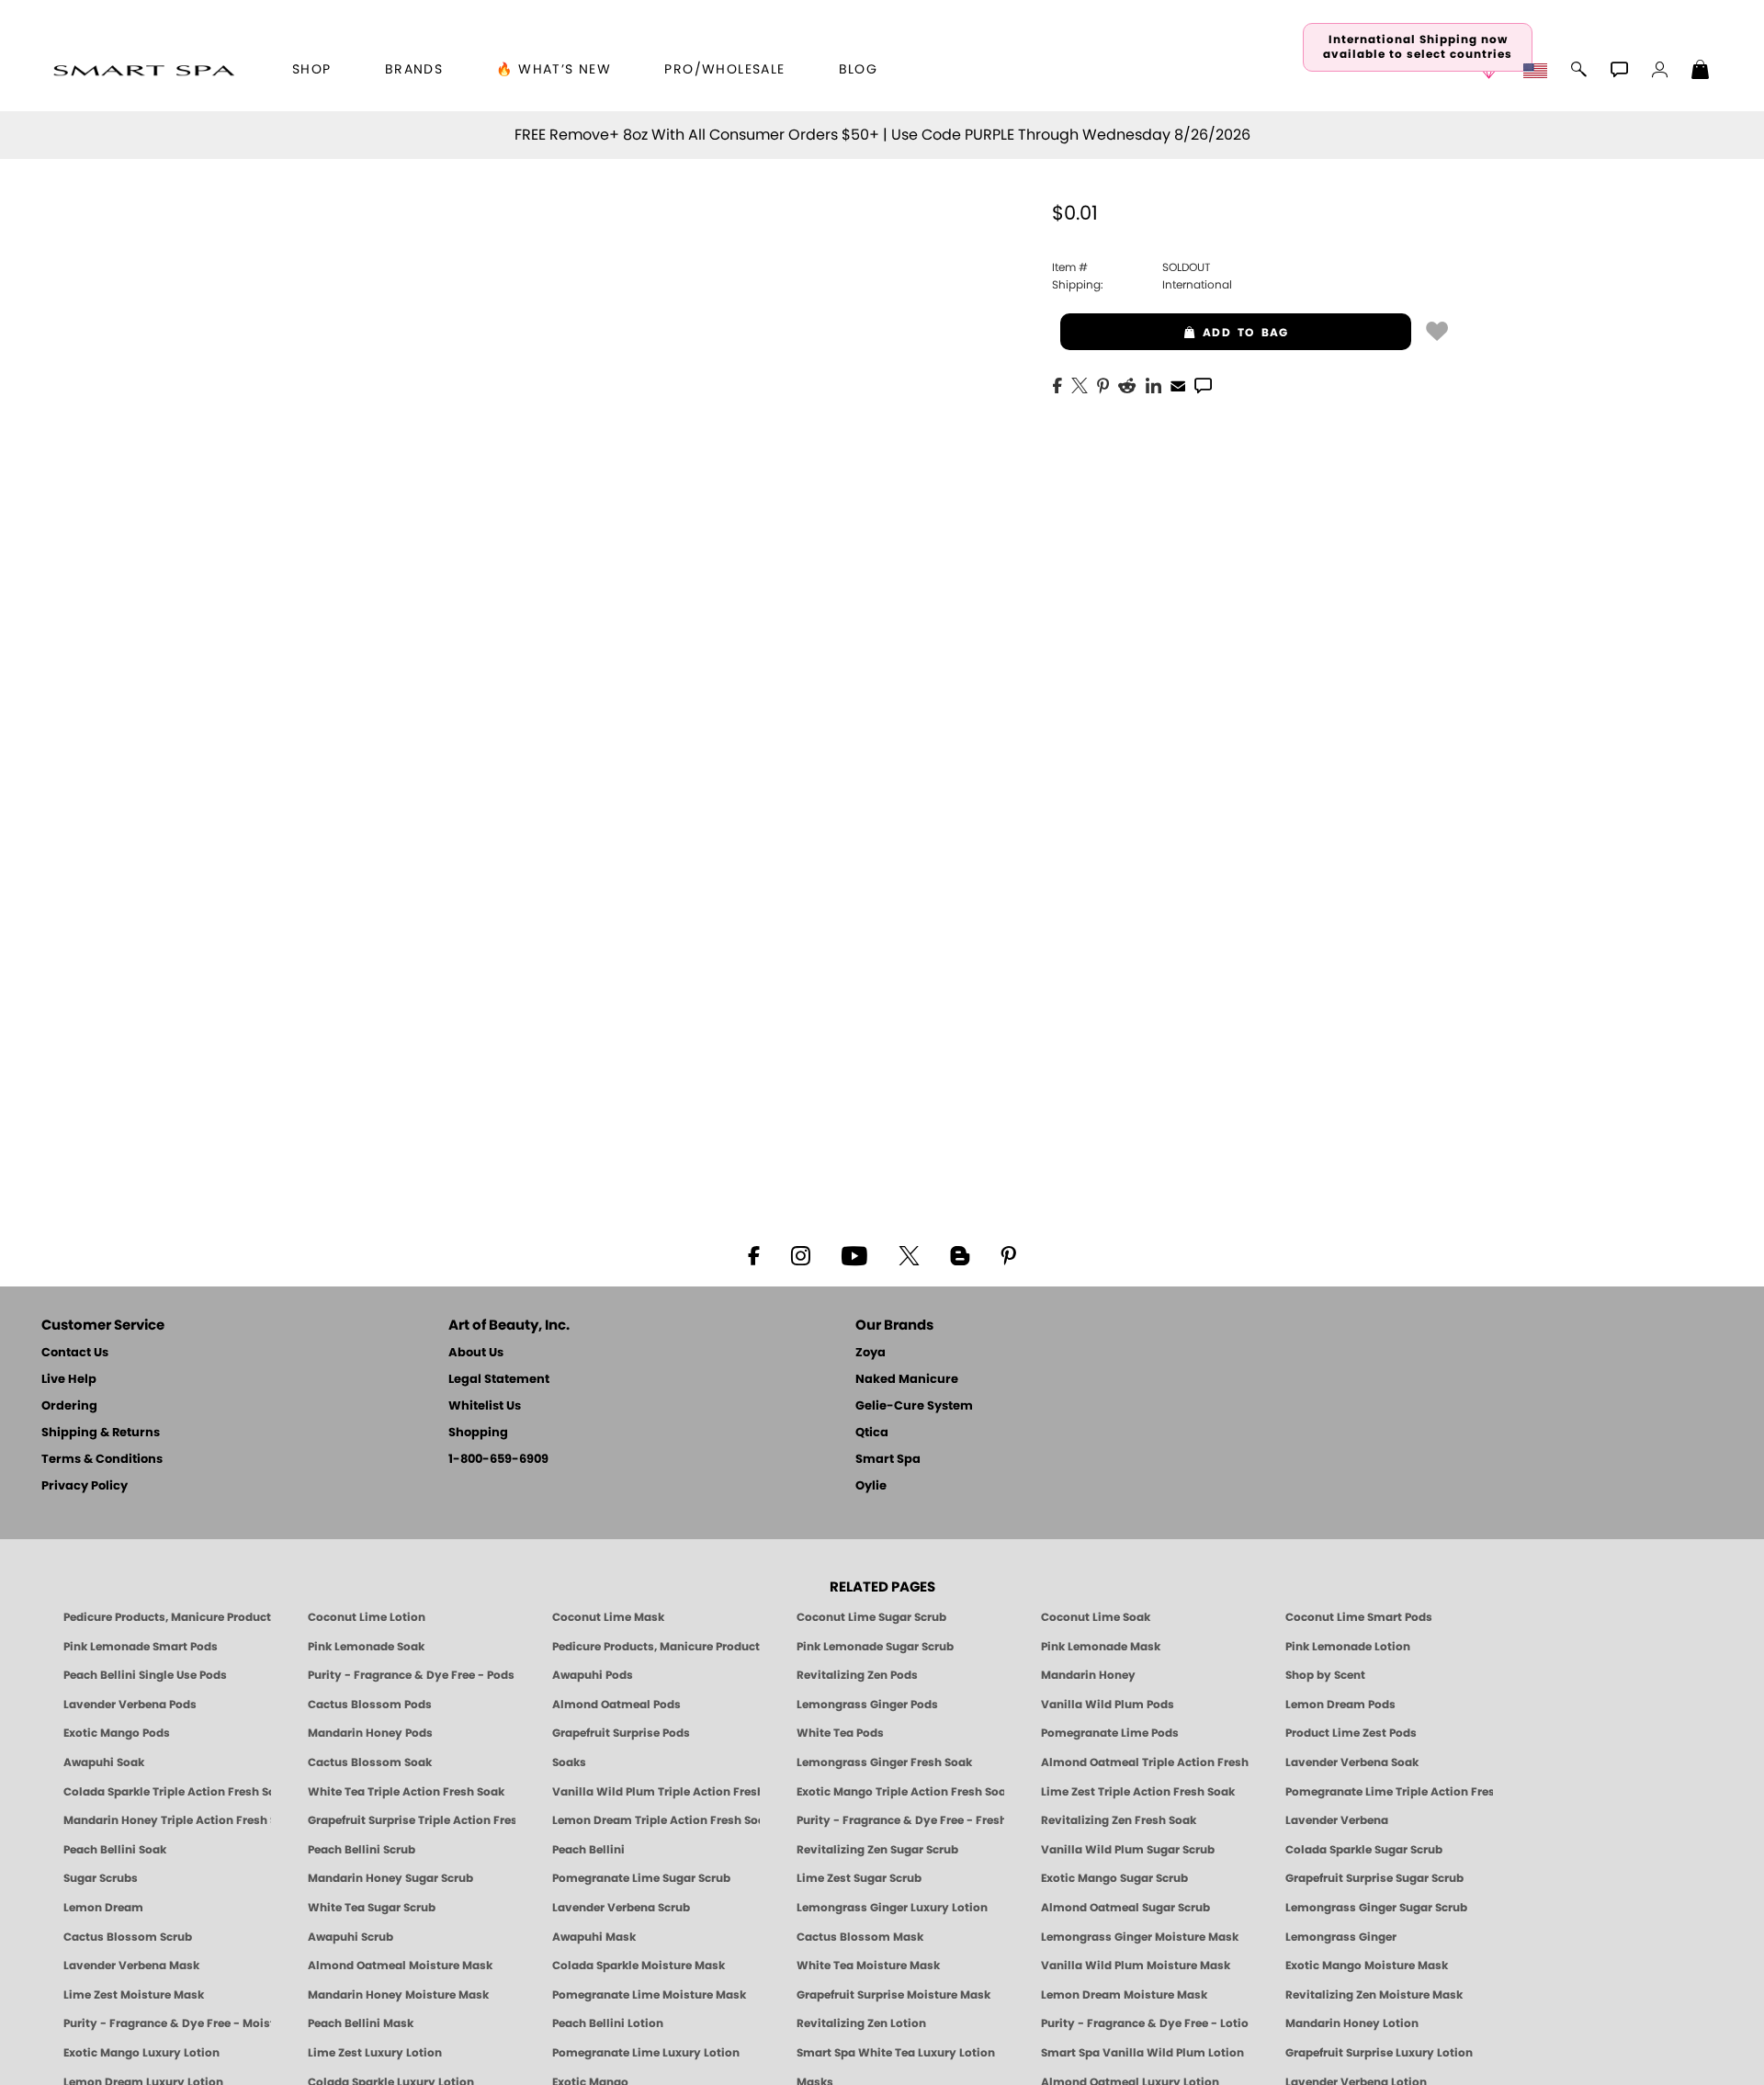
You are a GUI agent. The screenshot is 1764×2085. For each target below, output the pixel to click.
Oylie (871, 1486)
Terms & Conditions (102, 1460)
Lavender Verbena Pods (130, 1705)
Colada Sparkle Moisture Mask (639, 1966)
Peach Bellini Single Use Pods (145, 1675)
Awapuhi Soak (104, 1762)
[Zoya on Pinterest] (1008, 1254)
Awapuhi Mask (594, 1937)
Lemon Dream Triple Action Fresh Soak (656, 1820)
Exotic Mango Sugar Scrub (1114, 1878)
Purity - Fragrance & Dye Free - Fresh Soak (900, 1820)
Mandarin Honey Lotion (1352, 2023)
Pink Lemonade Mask (1101, 1647)
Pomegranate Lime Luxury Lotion (646, 2053)
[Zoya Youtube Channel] (854, 1254)
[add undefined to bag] (1437, 330)
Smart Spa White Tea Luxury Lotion (896, 2053)
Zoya (871, 1353)
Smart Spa (888, 1460)
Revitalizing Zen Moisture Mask (1374, 1995)
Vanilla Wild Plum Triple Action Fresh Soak (656, 1792)
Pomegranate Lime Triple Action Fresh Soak (1389, 1792)
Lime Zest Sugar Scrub (859, 1878)
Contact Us (75, 1353)
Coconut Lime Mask (608, 1617)
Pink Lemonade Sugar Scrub (875, 1647)
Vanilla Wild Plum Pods (1108, 1705)
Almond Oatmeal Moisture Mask (400, 1966)
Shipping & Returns (101, 1433)
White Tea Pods (840, 1733)
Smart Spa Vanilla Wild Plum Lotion (1142, 2053)
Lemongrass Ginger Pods (867, 1705)
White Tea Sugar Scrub (372, 1908)
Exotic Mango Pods (117, 1733)
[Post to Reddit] (1127, 384)
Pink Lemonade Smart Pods (141, 1647)
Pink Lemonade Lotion (1348, 1647)
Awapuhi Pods (593, 1675)
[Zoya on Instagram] (801, 1254)
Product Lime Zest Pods (1351, 1733)
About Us (476, 1353)
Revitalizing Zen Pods (857, 1675)
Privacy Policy (85, 1486)
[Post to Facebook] (1057, 384)
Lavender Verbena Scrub (621, 1908)
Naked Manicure (907, 1380)
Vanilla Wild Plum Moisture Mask (1136, 1966)
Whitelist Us (485, 1406)
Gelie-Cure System (914, 1406)
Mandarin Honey (1088, 1675)
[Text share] (1203, 385)
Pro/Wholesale (724, 70)
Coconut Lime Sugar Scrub (871, 1617)
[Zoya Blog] (960, 1254)
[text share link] (1203, 384)
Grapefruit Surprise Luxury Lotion (1379, 2053)
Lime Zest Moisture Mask (134, 1995)
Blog (859, 70)
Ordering (69, 1406)
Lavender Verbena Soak (1352, 1762)
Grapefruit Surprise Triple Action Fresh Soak (412, 1820)
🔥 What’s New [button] (554, 70)
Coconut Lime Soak (1096, 1617)
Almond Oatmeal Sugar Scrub (1125, 1908)
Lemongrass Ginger (1341, 1937)
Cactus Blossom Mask (860, 1937)
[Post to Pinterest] (1103, 384)
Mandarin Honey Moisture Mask (398, 1995)
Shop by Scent (1325, 1675)
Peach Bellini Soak (115, 1850)
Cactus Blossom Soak (370, 1762)
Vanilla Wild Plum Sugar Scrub (1128, 1850)
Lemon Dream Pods (1340, 1705)
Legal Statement (499, 1380)
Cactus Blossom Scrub (128, 1937)
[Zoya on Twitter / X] (909, 1254)
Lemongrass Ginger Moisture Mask (1140, 1937)
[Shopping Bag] (1701, 72)
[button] (144, 70)
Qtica (872, 1433)
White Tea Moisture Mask (868, 1966)
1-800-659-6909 (498, 1460)
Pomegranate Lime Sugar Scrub (641, 1878)
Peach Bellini (588, 1850)
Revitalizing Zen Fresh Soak (1119, 1820)
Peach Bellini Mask (361, 2023)
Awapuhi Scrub (351, 1937)
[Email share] (1178, 385)
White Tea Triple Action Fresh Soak (406, 1792)
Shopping (478, 1433)
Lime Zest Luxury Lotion (375, 2053)
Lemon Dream (103, 1908)
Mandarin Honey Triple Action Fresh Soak (167, 1820)
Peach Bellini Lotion (608, 2023)
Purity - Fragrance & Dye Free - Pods (411, 1675)
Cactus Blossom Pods (370, 1705)
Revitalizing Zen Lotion (861, 2023)
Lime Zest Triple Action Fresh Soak (1138, 1792)
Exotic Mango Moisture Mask (1367, 1966)
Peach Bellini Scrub (362, 1850)
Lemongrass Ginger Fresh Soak (884, 1762)
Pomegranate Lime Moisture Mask (649, 1995)
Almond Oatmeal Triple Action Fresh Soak (1145, 1762)
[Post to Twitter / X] (1080, 384)
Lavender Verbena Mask (131, 1966)
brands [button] (414, 70)
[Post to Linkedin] (1153, 384)
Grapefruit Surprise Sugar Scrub (1374, 1878)
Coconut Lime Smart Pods (1359, 1617)
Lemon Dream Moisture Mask (1124, 1995)
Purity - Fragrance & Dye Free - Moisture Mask (167, 2023)
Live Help (69, 1380)
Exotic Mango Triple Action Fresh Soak (900, 1792)
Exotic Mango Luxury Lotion (141, 2053)
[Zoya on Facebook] (753, 1254)
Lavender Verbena (1337, 1820)
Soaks (569, 1762)
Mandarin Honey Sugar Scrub (390, 1878)
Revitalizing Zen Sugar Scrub (877, 1850)
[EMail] (1178, 384)
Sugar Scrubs (101, 1878)
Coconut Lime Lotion (367, 1617)
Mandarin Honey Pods (370, 1733)
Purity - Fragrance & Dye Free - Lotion (1145, 2023)
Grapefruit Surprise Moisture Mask (893, 1995)
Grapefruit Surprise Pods (621, 1733)
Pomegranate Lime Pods (1110, 1733)
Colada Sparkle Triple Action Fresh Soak (167, 1792)
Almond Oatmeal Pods (616, 1705)
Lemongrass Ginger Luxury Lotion (892, 1908)
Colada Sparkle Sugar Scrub (1364, 1850)
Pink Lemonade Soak (366, 1647)
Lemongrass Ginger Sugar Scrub (1376, 1908)
